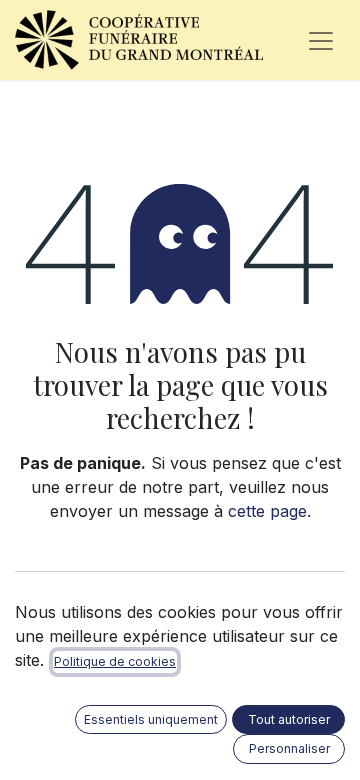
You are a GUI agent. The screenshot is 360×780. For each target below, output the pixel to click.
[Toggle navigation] (321, 40)
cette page (267, 511)
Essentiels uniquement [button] (151, 719)
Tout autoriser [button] (289, 719)
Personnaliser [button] (289, 748)
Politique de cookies (115, 661)
